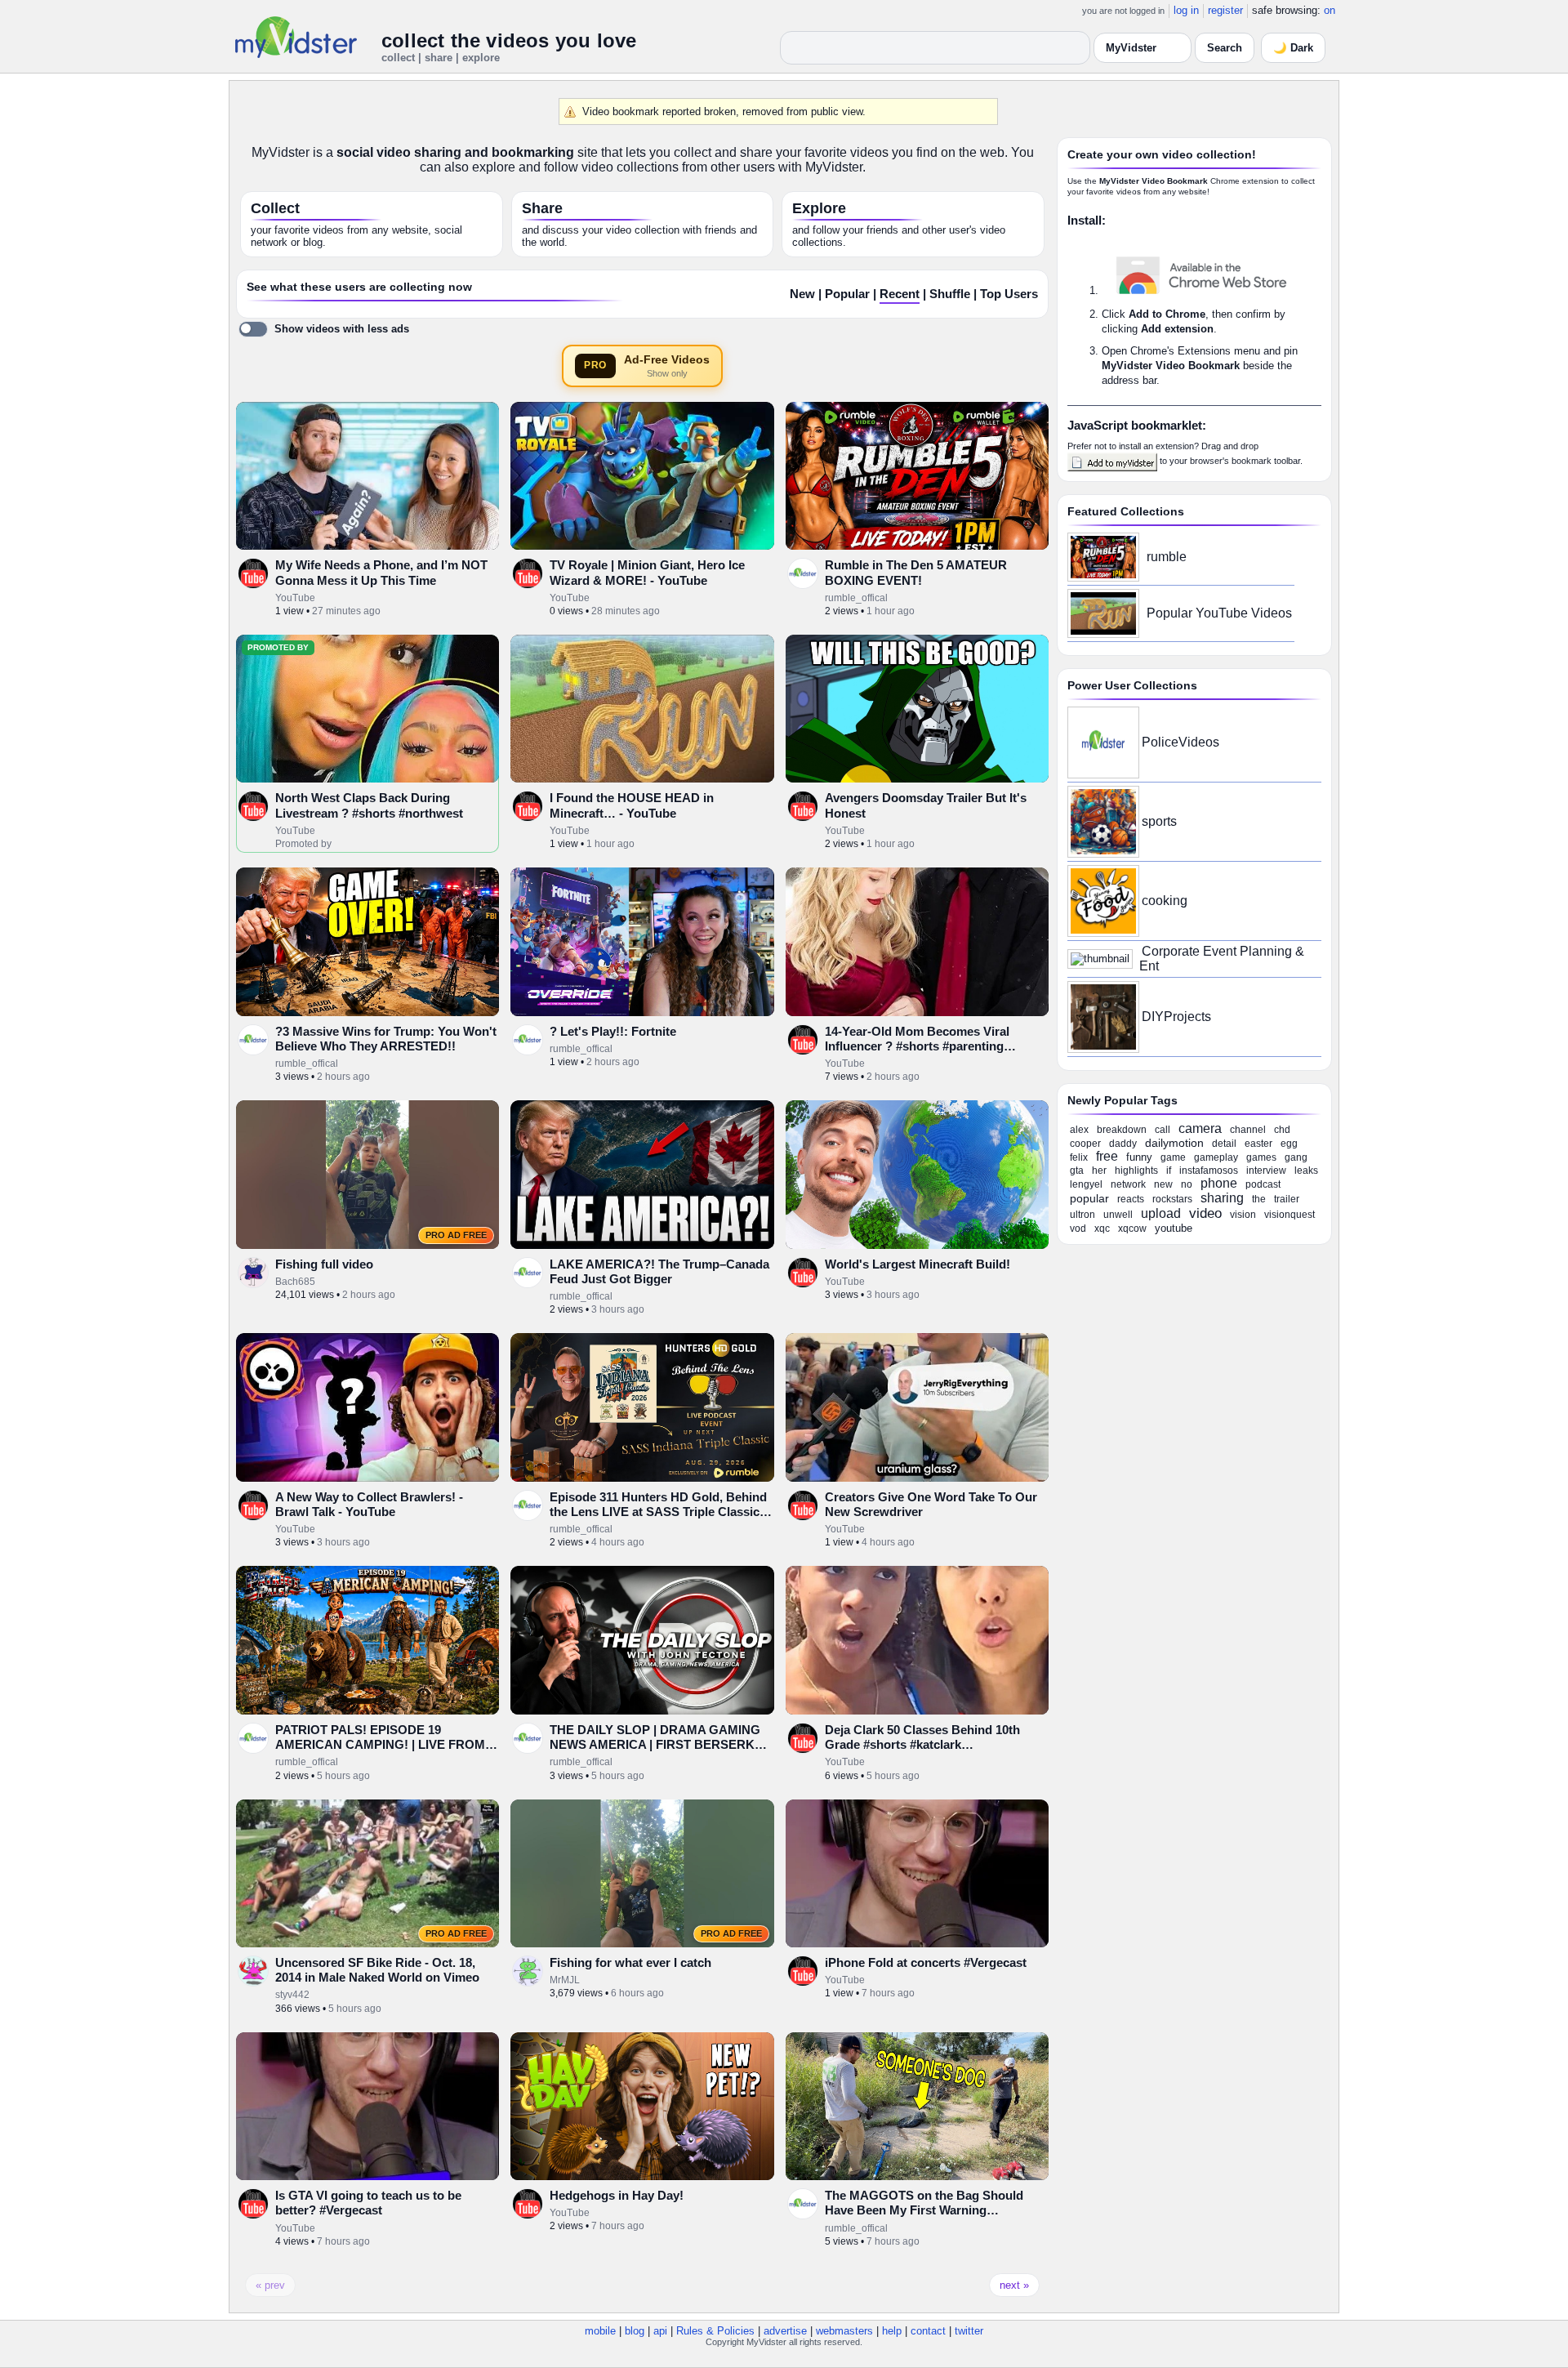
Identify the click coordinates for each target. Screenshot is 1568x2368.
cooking (1165, 901)
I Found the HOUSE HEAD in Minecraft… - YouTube (632, 805)
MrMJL (565, 1980)
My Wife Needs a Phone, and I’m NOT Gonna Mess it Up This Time (381, 572)
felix (1079, 1157)
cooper (1085, 1144)
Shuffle (950, 294)
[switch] (324, 329)
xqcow (1132, 1229)
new (1163, 1184)
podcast (1263, 1184)
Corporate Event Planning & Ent (1222, 959)
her (1099, 1171)
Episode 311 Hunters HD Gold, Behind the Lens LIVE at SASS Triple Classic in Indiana (658, 1512)
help (892, 2331)
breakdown (1122, 1130)
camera (1200, 1128)
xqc (1102, 1229)
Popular (847, 294)
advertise (785, 2331)
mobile (600, 2331)
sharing (1222, 1198)
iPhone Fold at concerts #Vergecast (926, 1962)
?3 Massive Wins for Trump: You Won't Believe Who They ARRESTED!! (386, 1039)
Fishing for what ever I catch (630, 1962)
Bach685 (295, 1282)
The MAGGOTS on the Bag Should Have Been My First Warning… (924, 2203)
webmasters (844, 2331)
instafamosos (1209, 1171)
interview (1266, 1171)
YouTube (295, 598)
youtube (1174, 1228)
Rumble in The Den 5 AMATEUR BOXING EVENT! (916, 572)
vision (1243, 1215)
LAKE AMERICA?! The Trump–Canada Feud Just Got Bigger (659, 1271)
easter (1258, 1144)
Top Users (1009, 294)
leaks (1306, 1171)
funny (1139, 1157)
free (1107, 1156)
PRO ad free (456, 1235)
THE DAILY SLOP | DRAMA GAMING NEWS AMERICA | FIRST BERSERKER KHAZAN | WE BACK (661, 1745)
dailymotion (1174, 1143)
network (1128, 1184)
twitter (969, 2331)
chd (1282, 1130)
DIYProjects (1176, 1017)
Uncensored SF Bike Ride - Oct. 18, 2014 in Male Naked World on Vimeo (377, 1970)
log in (1186, 10)
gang (1296, 1157)
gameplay (1216, 1157)
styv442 (292, 1995)
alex (1079, 1130)
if (1169, 1171)
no (1187, 1184)
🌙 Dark (1293, 48)
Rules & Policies (715, 2331)
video (1205, 1213)
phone (1219, 1183)
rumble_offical (856, 598)
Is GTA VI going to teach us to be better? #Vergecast (368, 2203)
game (1173, 1157)
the (1259, 1199)
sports (1159, 821)
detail (1224, 1144)
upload (1161, 1213)
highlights (1136, 1171)
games (1261, 1157)
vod (1078, 1229)
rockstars (1172, 1199)
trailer (1287, 1199)
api (660, 2331)
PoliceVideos (1180, 742)
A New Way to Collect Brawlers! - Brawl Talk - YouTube (369, 1504)
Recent (900, 294)
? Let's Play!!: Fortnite (613, 1031)
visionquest (1290, 1215)
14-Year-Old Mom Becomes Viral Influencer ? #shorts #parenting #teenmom (917, 1046)
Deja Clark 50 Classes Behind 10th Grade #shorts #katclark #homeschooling (922, 1745)
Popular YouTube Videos (1219, 613)
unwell (1118, 1215)
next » (1014, 2285)
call (1163, 1130)
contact (928, 2331)
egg (1289, 1144)
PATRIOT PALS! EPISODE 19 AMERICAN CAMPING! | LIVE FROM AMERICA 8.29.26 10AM (380, 1745)
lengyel (1086, 1184)
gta (1077, 1171)
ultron (1082, 1215)
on (1330, 10)
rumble (1167, 557)
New (802, 294)
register (1225, 10)
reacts (1131, 1199)
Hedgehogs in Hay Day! (617, 2195)
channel (1248, 1130)
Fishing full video (324, 1264)
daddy (1123, 1144)
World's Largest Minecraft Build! (918, 1264)
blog (635, 2331)
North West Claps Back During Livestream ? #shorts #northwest (369, 805)
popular (1089, 1198)
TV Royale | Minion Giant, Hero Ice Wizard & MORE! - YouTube (647, 572)
